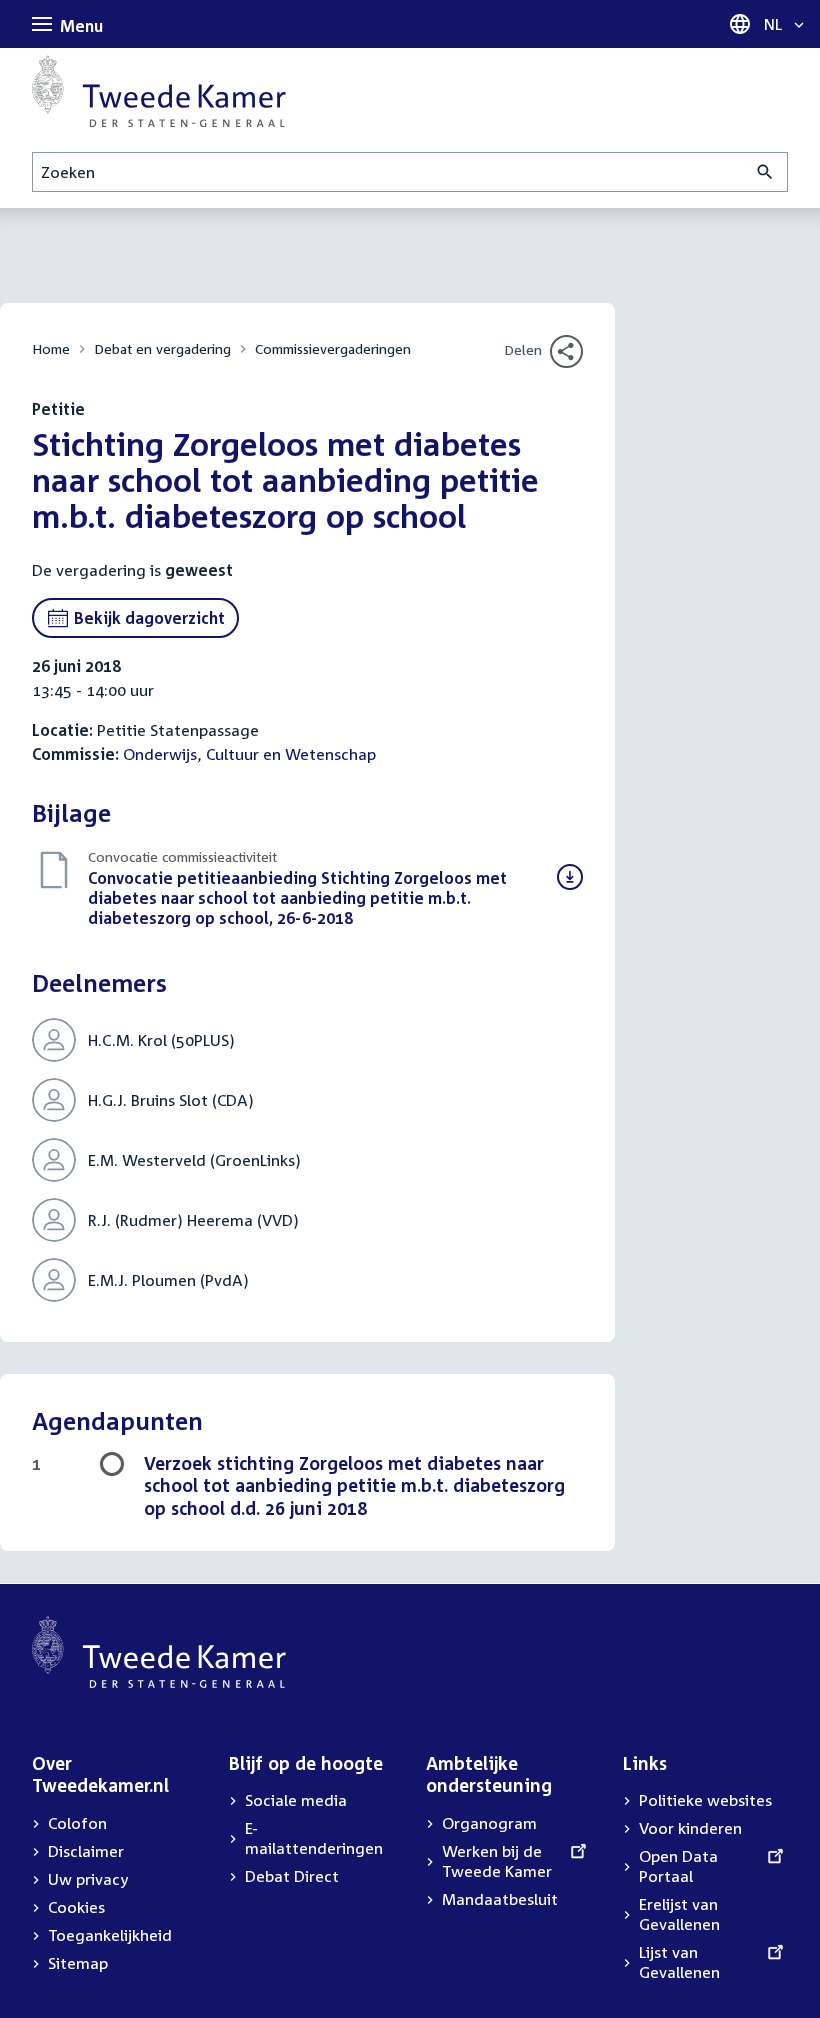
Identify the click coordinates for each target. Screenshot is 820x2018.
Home (51, 348)
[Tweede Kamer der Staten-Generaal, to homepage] (159, 91)
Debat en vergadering (162, 348)
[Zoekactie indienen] (765, 172)
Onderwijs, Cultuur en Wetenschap (249, 754)
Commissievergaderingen (333, 348)
